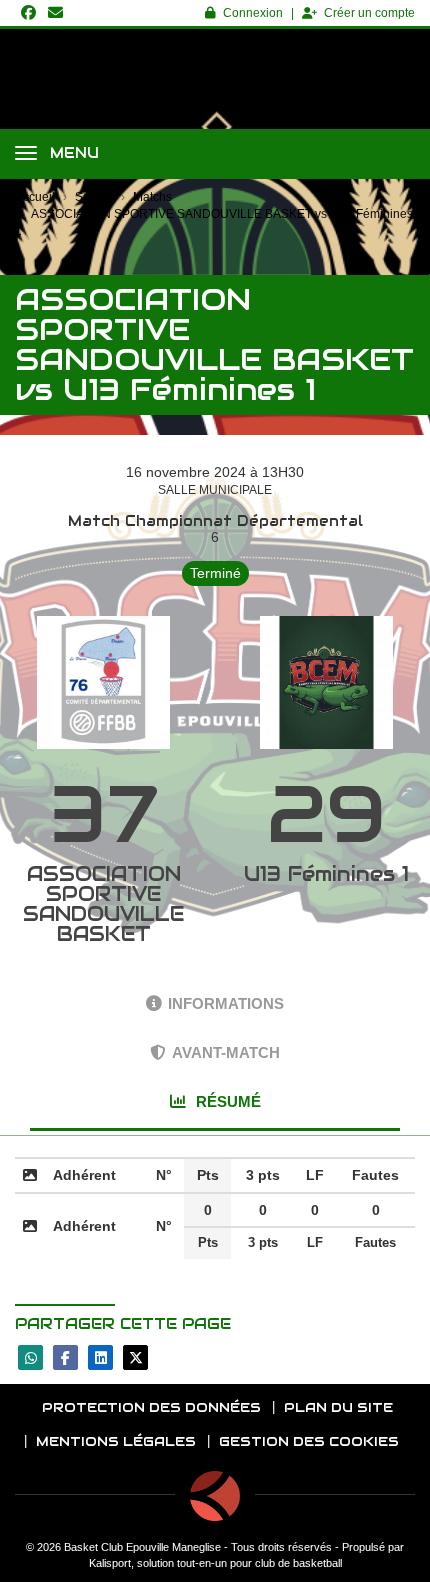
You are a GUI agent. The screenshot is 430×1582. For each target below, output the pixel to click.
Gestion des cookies (309, 1441)
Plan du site (338, 1407)
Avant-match (226, 1052)
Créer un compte (369, 13)
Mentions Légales (116, 1441)
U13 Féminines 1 (326, 874)
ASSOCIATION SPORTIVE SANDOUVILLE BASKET (103, 904)
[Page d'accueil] (215, 1496)
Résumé (226, 1101)
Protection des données (151, 1407)
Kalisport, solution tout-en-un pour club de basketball (215, 1563)
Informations (226, 1003)
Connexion (253, 13)
